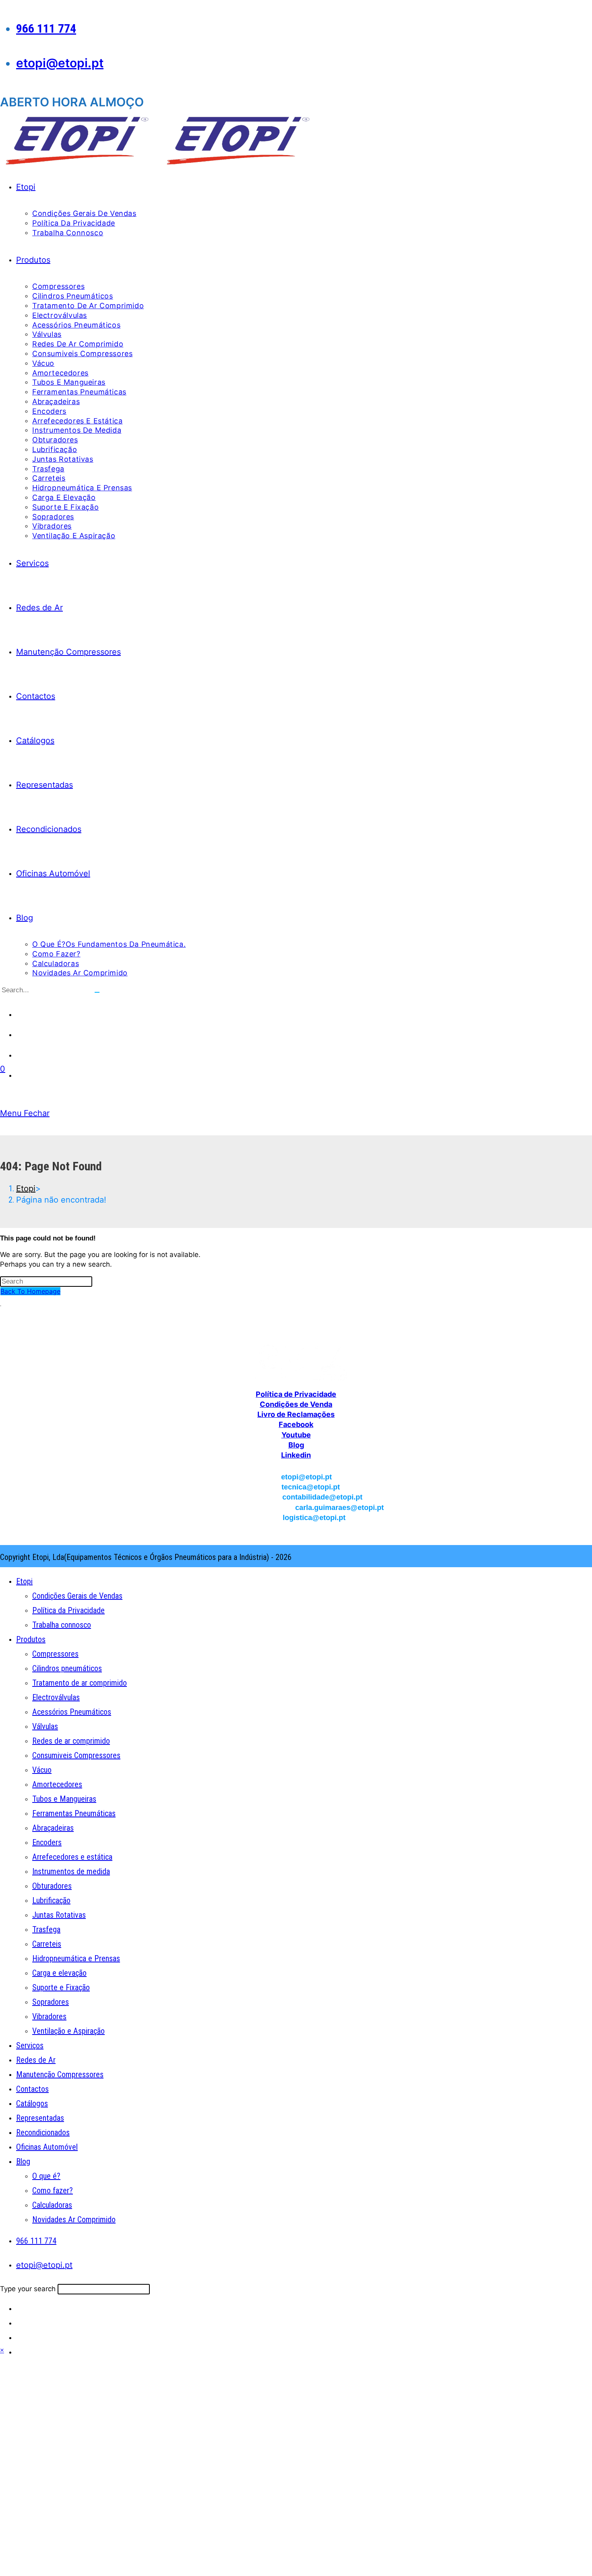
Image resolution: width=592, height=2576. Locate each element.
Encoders (47, 1842)
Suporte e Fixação (61, 1987)
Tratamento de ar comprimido (80, 1683)
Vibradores (49, 2016)
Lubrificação (51, 1900)
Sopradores (51, 2002)
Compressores (55, 1654)
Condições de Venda (296, 1404)
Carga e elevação (59, 1973)
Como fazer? (53, 2190)
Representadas (40, 2118)
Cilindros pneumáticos (67, 1668)
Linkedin (296, 1455)
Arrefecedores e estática (72, 1857)
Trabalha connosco (62, 1625)
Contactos (32, 2089)
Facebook (296, 1424)
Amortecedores (57, 1784)
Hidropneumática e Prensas (76, 1958)
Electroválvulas (56, 1697)
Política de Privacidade (296, 1394)
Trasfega (46, 1929)
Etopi (24, 1581)
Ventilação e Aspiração (68, 2031)
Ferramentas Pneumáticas (74, 1813)
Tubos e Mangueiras (64, 1799)
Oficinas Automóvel (47, 2147)
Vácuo (42, 1770)
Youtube (296, 1435)
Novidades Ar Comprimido (74, 2219)
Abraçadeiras (53, 1828)
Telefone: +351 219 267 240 (296, 1320)
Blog (296, 1445)
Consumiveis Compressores (76, 1755)
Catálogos (32, 2103)
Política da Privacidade (68, 1610)
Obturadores (52, 1886)
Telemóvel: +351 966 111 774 (296, 1331)
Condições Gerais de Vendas (77, 1596)
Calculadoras (52, 2205)
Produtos (31, 1639)
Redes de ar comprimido (71, 1741)
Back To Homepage (30, 1291)
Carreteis (47, 1944)
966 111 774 (46, 28)
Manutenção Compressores (60, 2074)
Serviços (30, 2045)
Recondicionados (43, 2132)
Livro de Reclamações (296, 1414)
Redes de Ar (36, 2060)
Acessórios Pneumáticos (72, 1712)
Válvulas (45, 1726)
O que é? (46, 2176)
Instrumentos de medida (71, 1871)
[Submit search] (97, 992)
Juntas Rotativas (59, 1915)
